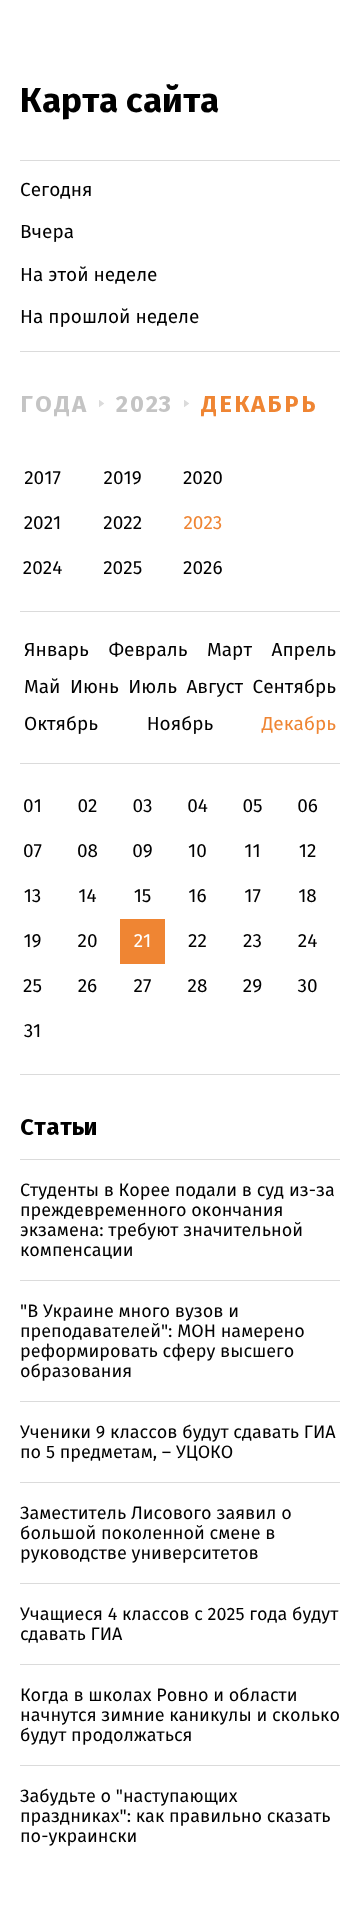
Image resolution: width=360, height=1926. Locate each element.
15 (143, 896)
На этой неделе (88, 275)
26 (88, 986)
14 (87, 896)
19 (32, 941)
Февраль (147, 650)
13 (33, 896)
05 (252, 806)
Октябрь (61, 724)
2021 (43, 523)
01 (32, 806)
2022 (122, 523)
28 (198, 986)
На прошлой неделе (109, 317)
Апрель (304, 650)
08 (87, 851)
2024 (43, 568)
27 (143, 986)
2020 (203, 478)
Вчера (47, 232)
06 (307, 806)
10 (197, 851)
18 (307, 896)
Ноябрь (180, 724)
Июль (152, 687)
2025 (122, 568)
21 (143, 941)
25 (32, 986)
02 (87, 806)
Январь (56, 650)
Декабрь (259, 404)
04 (197, 806)
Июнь (94, 687)
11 (252, 851)
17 (252, 896)
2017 (42, 478)
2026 (203, 568)
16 (197, 896)
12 (308, 851)
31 (33, 1031)
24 (308, 941)
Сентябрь (294, 687)
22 (197, 941)
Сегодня (56, 190)
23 (252, 941)
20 (87, 941)
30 (307, 986)
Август (214, 687)
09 (142, 851)
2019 (123, 478)
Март (229, 650)
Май (42, 687)
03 (142, 806)
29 (252, 986)
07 (32, 851)
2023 (145, 404)
